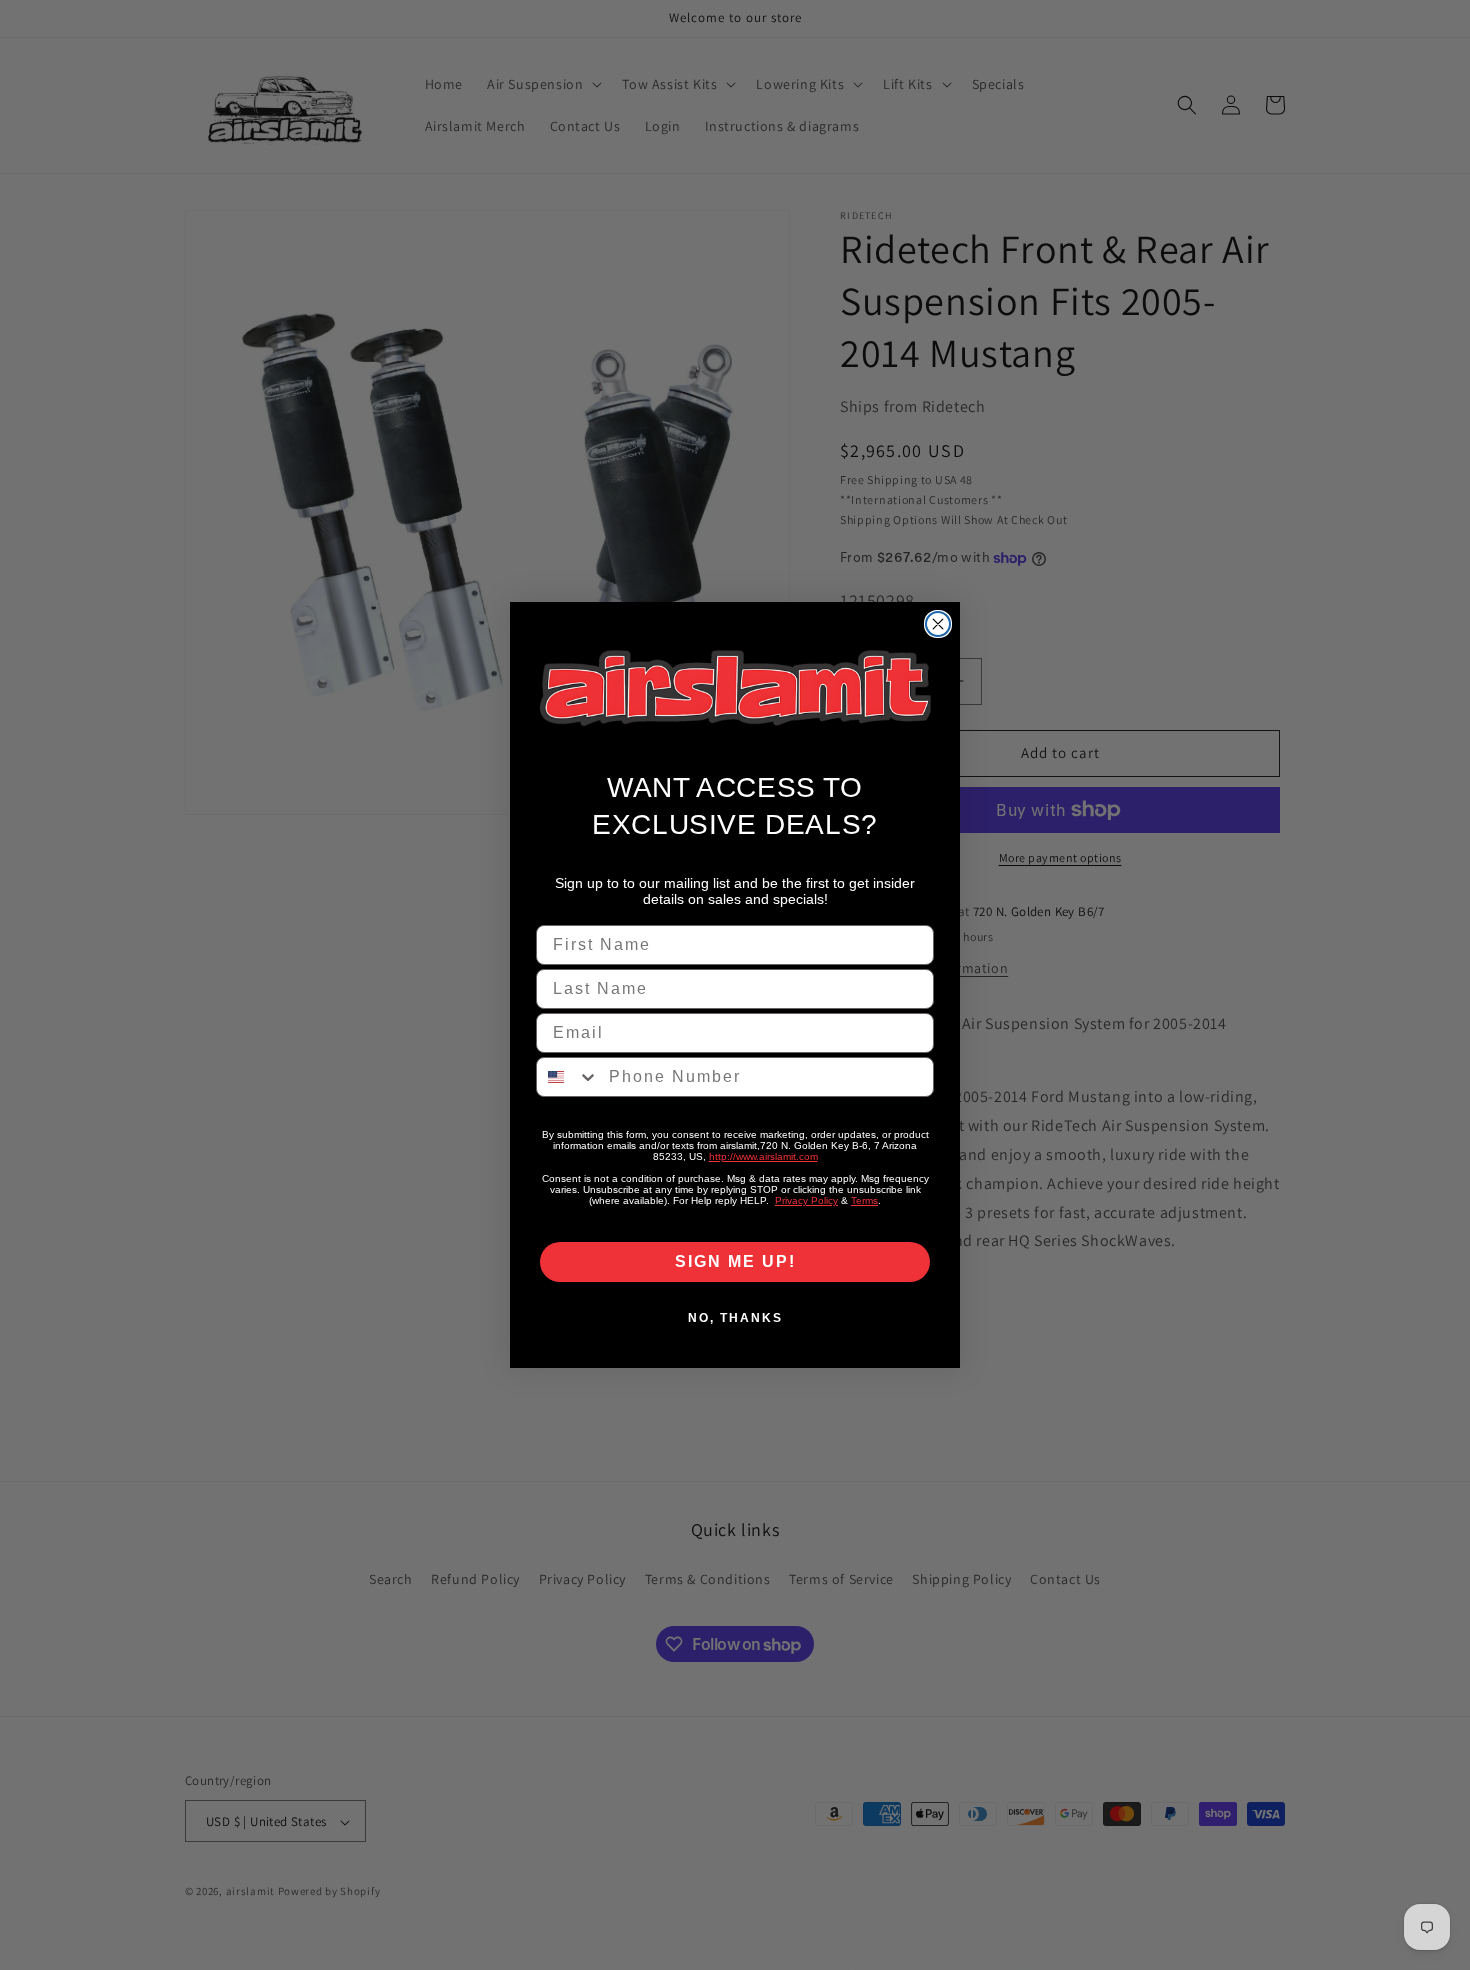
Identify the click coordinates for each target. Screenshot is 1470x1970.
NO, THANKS (735, 1318)
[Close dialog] (938, 624)
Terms (864, 1200)
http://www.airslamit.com (763, 1156)
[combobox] (568, 1077)
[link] (735, 688)
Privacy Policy (806, 1200)
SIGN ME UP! (735, 1261)
